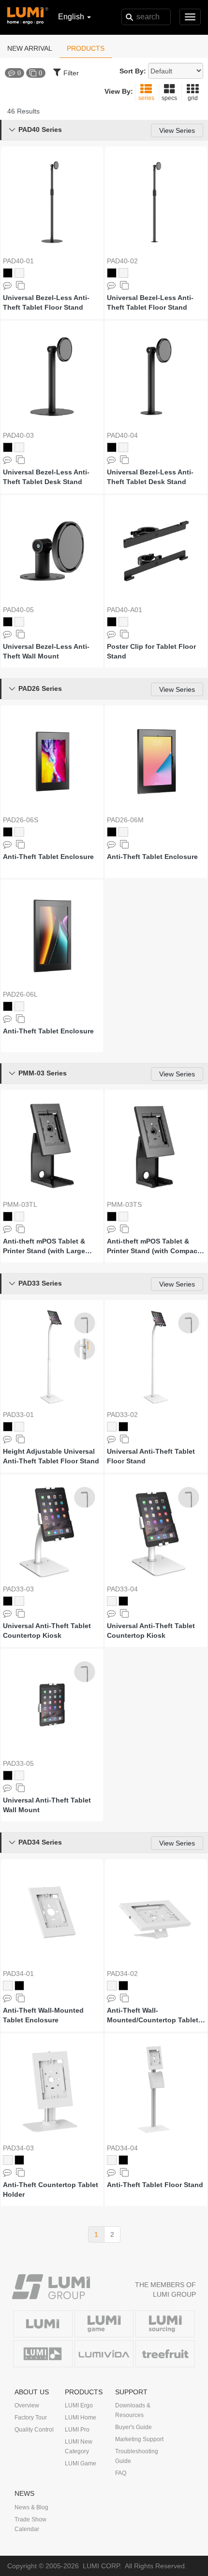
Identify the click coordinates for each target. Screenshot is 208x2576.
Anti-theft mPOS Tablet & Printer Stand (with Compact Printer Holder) (153, 1246)
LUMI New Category (79, 2447)
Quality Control (34, 2430)
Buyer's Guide (134, 2427)
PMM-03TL (20, 1204)
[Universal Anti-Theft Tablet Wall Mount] (52, 1705)
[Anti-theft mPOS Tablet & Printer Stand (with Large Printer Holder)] (52, 1146)
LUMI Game (81, 2463)
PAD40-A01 (125, 610)
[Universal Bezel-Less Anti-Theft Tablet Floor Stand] (52, 202)
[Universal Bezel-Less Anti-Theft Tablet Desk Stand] (52, 377)
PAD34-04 (122, 2148)
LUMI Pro (77, 2430)
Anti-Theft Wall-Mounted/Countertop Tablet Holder (153, 2016)
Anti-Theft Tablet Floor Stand (155, 2185)
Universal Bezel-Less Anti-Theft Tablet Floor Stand (46, 302)
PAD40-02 (122, 261)
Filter (71, 73)
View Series (177, 130)
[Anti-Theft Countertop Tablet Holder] (52, 2089)
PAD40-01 (18, 261)
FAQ (121, 2473)
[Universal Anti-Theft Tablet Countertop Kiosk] (52, 1530)
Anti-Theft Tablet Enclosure (48, 857)
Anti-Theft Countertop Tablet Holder (51, 2190)
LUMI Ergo (79, 2405)
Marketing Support (139, 2439)
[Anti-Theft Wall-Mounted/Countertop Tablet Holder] (156, 1915)
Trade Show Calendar (30, 2524)
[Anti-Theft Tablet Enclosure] (52, 761)
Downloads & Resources (133, 2410)
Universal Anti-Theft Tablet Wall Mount (47, 1805)
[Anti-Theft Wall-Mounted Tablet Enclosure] (52, 1915)
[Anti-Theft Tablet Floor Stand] (156, 2089)
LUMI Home (81, 2418)
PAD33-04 (122, 1589)
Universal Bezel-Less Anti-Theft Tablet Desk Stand (46, 477)
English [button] (72, 17)
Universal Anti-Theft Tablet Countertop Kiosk (47, 1631)
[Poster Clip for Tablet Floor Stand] (156, 551)
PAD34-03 (18, 2148)
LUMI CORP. (102, 2566)
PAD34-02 (122, 1974)
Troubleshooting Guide (137, 2456)
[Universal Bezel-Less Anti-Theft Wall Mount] (52, 551)
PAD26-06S (21, 820)
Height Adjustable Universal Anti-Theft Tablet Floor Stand (51, 1456)
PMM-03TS (124, 1204)
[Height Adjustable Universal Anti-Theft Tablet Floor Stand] (52, 1356)
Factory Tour (31, 2418)
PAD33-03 (18, 1589)
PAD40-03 (18, 435)
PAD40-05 (18, 610)
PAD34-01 (18, 1974)
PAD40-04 (122, 435)
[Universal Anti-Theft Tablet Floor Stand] (156, 1356)
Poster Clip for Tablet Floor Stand (151, 651)
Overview (27, 2405)
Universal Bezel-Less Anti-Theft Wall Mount (46, 651)
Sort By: (133, 71)
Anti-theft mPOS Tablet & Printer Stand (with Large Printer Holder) (44, 1246)
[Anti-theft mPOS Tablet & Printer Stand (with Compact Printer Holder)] (156, 1146)
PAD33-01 (18, 1415)
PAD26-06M (125, 820)
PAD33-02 (122, 1415)
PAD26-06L (20, 994)
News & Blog (31, 2507)
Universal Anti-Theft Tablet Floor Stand (151, 1456)
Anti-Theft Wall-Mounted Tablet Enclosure (43, 2015)
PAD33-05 (18, 1763)
